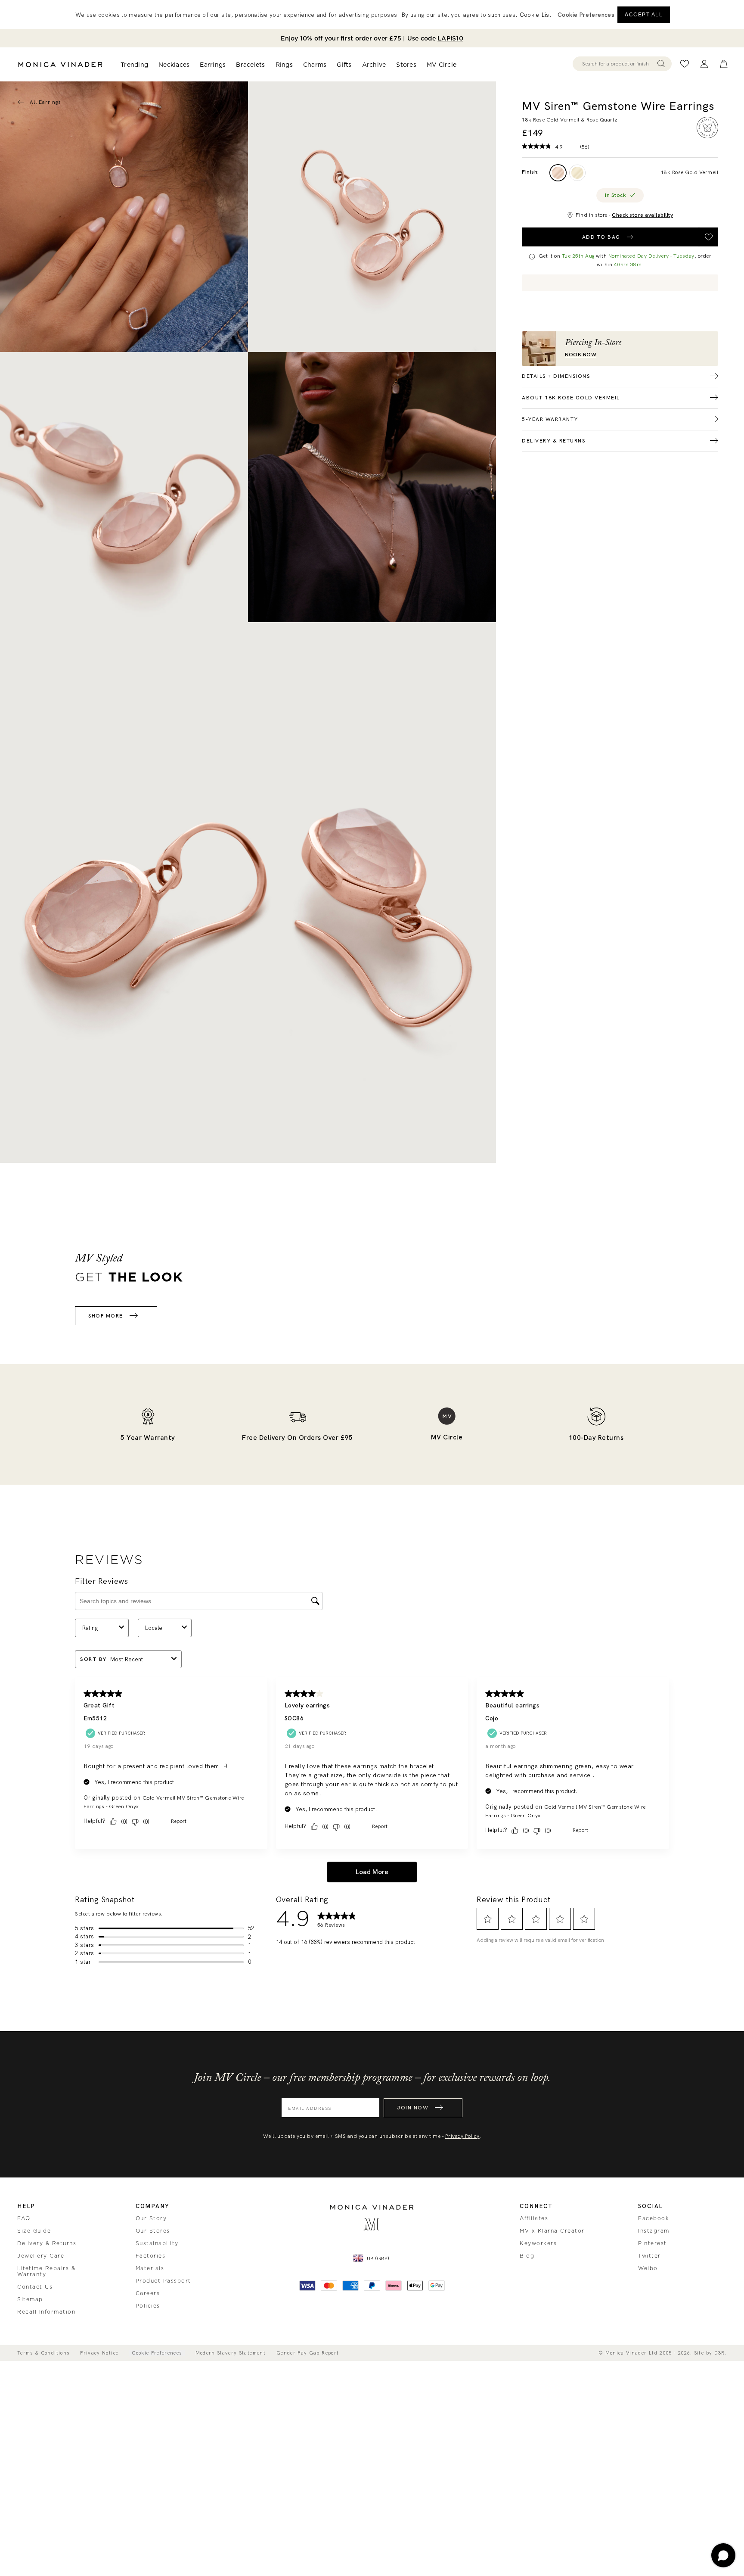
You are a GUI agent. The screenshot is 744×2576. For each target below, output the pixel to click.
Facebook (654, 2218)
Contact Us (35, 2287)
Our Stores (153, 2231)
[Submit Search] (661, 64)
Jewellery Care (41, 2256)
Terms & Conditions (43, 2353)
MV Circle (442, 65)
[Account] (704, 64)
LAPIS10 (450, 38)
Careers (148, 2293)
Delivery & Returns (47, 2243)
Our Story (151, 2218)
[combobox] (618, 64)
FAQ (24, 2218)
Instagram (654, 2231)
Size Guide (34, 2231)
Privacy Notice (99, 2353)
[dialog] (372, 15)
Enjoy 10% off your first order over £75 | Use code (372, 38)
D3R (720, 2353)
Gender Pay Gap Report (308, 2353)
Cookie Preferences (157, 2353)
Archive (374, 65)
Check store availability (642, 215)
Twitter (649, 2256)
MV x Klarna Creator (552, 2231)
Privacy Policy (462, 2136)
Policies (148, 2306)
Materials (150, 2268)
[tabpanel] (372, 217)
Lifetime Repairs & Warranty (46, 2271)
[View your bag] (724, 64)
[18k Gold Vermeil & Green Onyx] (577, 173)
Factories (151, 2256)
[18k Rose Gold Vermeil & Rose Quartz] (558, 173)
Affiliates (534, 2218)
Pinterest (653, 2243)
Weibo (648, 2268)
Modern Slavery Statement (231, 2353)
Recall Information (46, 2312)
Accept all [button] (644, 15)
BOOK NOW (581, 355)
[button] (586, 15)
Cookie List (535, 15)
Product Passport (163, 2281)
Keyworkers (538, 2243)
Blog (527, 2256)
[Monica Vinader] (60, 65)
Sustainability (157, 2243)
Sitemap (30, 2299)
